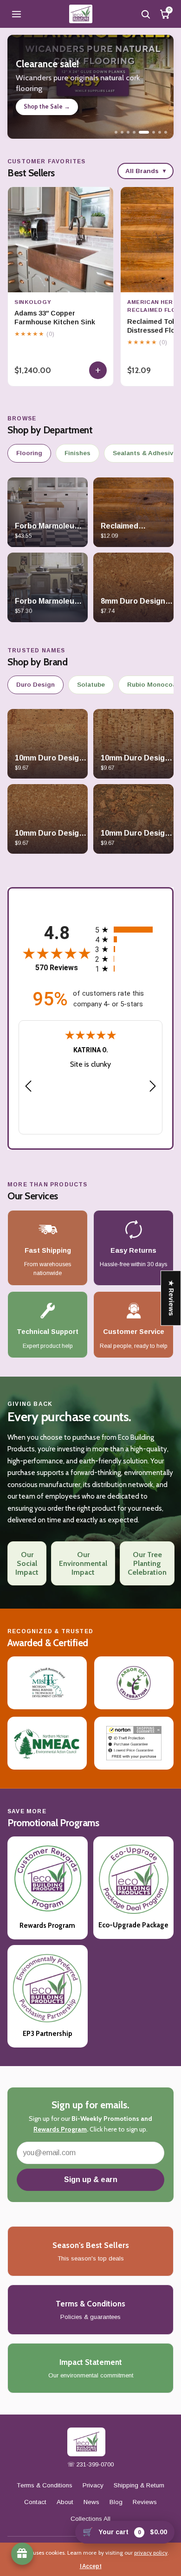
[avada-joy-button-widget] (22, 2554)
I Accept (91, 2566)
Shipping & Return (139, 2485)
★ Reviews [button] (171, 1298)
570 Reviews (57, 968)
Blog (116, 2502)
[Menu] (16, 14)
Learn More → (43, 108)
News (91, 2502)
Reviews (145, 2502)
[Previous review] (28, 1087)
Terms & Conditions (45, 2485)
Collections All (90, 2519)
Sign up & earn (91, 2180)
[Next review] (153, 1087)
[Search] (145, 14)
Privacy (93, 2485)
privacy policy (151, 2553)
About (65, 2502)
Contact (35, 2502)
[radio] (127, 930)
